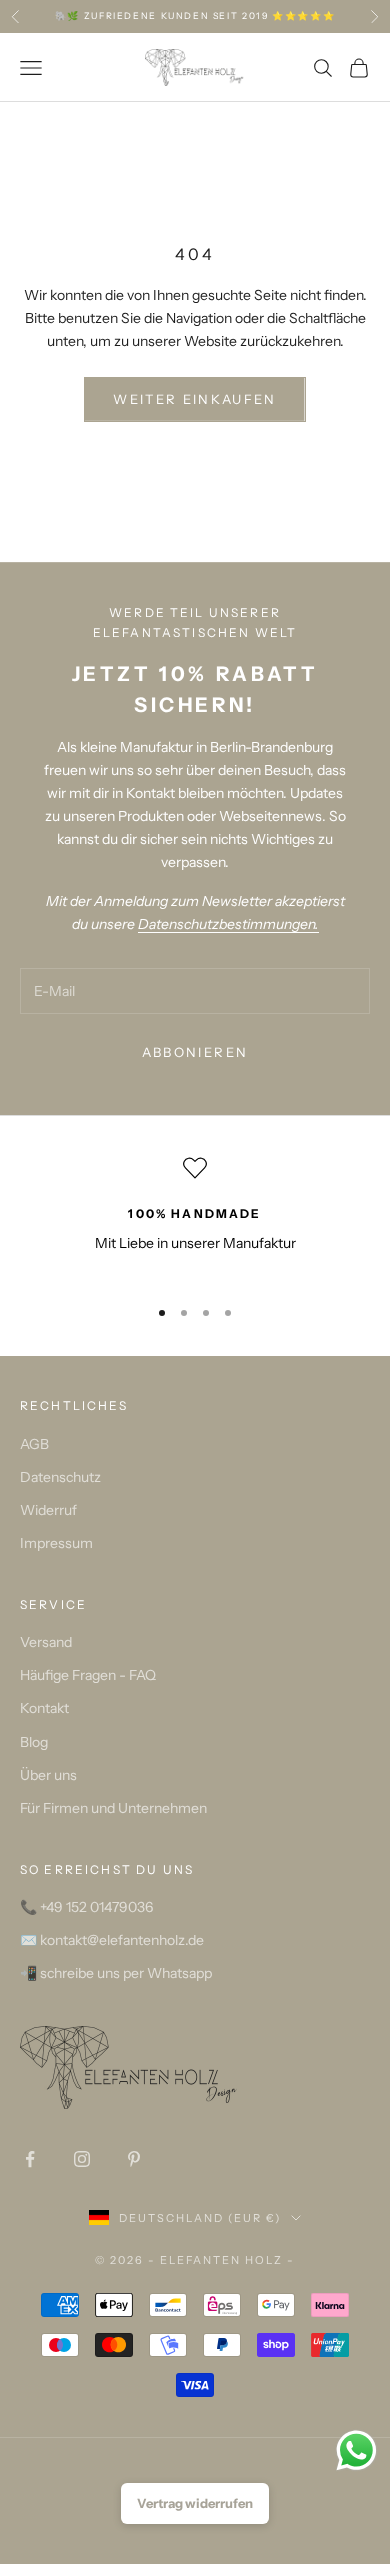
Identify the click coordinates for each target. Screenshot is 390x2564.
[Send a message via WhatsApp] (356, 2450)
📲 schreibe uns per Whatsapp (116, 1973)
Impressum (56, 1543)
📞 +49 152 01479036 (86, 1907)
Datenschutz (60, 1477)
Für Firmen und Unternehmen (113, 1808)
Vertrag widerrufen (195, 2503)
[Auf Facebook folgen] (30, 2159)
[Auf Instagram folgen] (82, 2159)
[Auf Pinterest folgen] (134, 2159)
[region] (195, 1217)
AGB (34, 1444)
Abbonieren (195, 1052)
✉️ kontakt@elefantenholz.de (112, 1940)
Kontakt (44, 1708)
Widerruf (48, 1510)
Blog (34, 1742)
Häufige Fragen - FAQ (88, 1675)
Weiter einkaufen (194, 399)
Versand (46, 1642)
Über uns (48, 1775)
